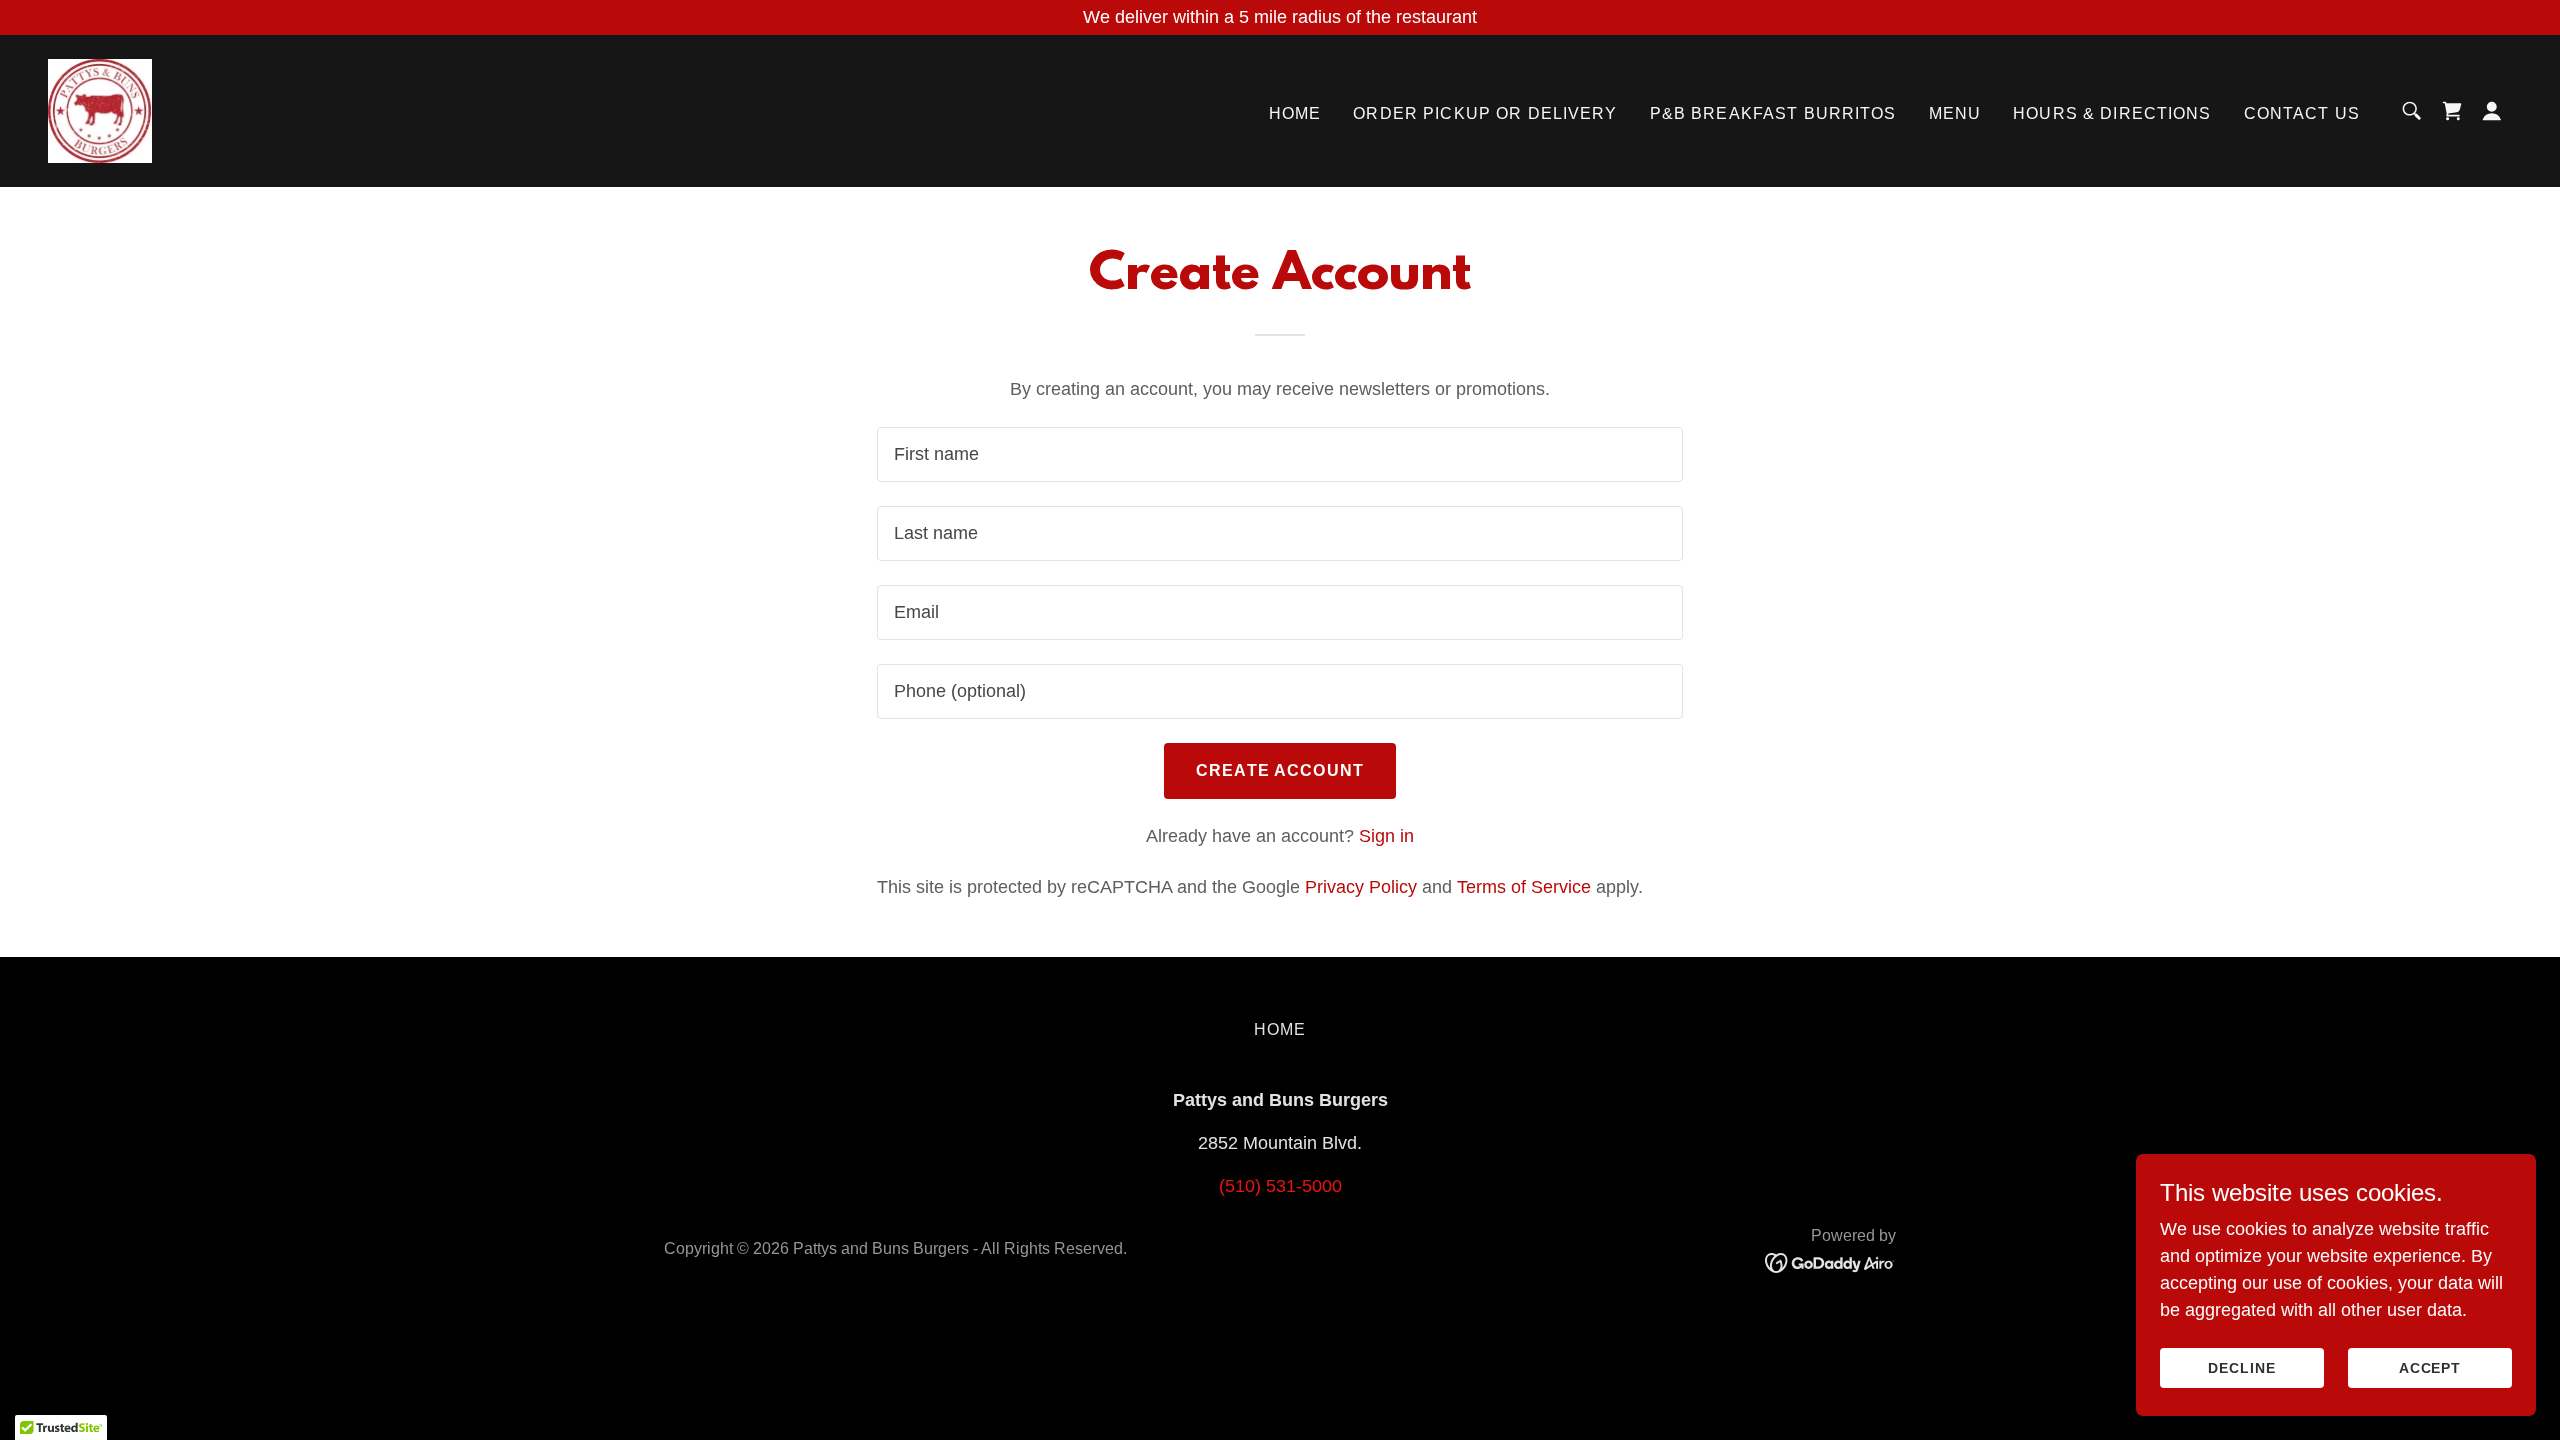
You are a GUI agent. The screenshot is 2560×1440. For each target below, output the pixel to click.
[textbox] (1279, 454)
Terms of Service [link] (1524, 887)
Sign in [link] (1386, 836)
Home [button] (1280, 1029)
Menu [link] (1955, 113)
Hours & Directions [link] (2112, 113)
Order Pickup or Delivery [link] (1485, 113)
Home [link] (1295, 113)
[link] (100, 110)
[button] (2492, 111)
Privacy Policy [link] (1361, 887)
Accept (2430, 1368)
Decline (2242, 1368)
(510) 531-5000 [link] (1280, 1186)
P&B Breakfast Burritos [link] (1773, 113)
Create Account (1280, 770)
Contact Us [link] (2302, 113)
